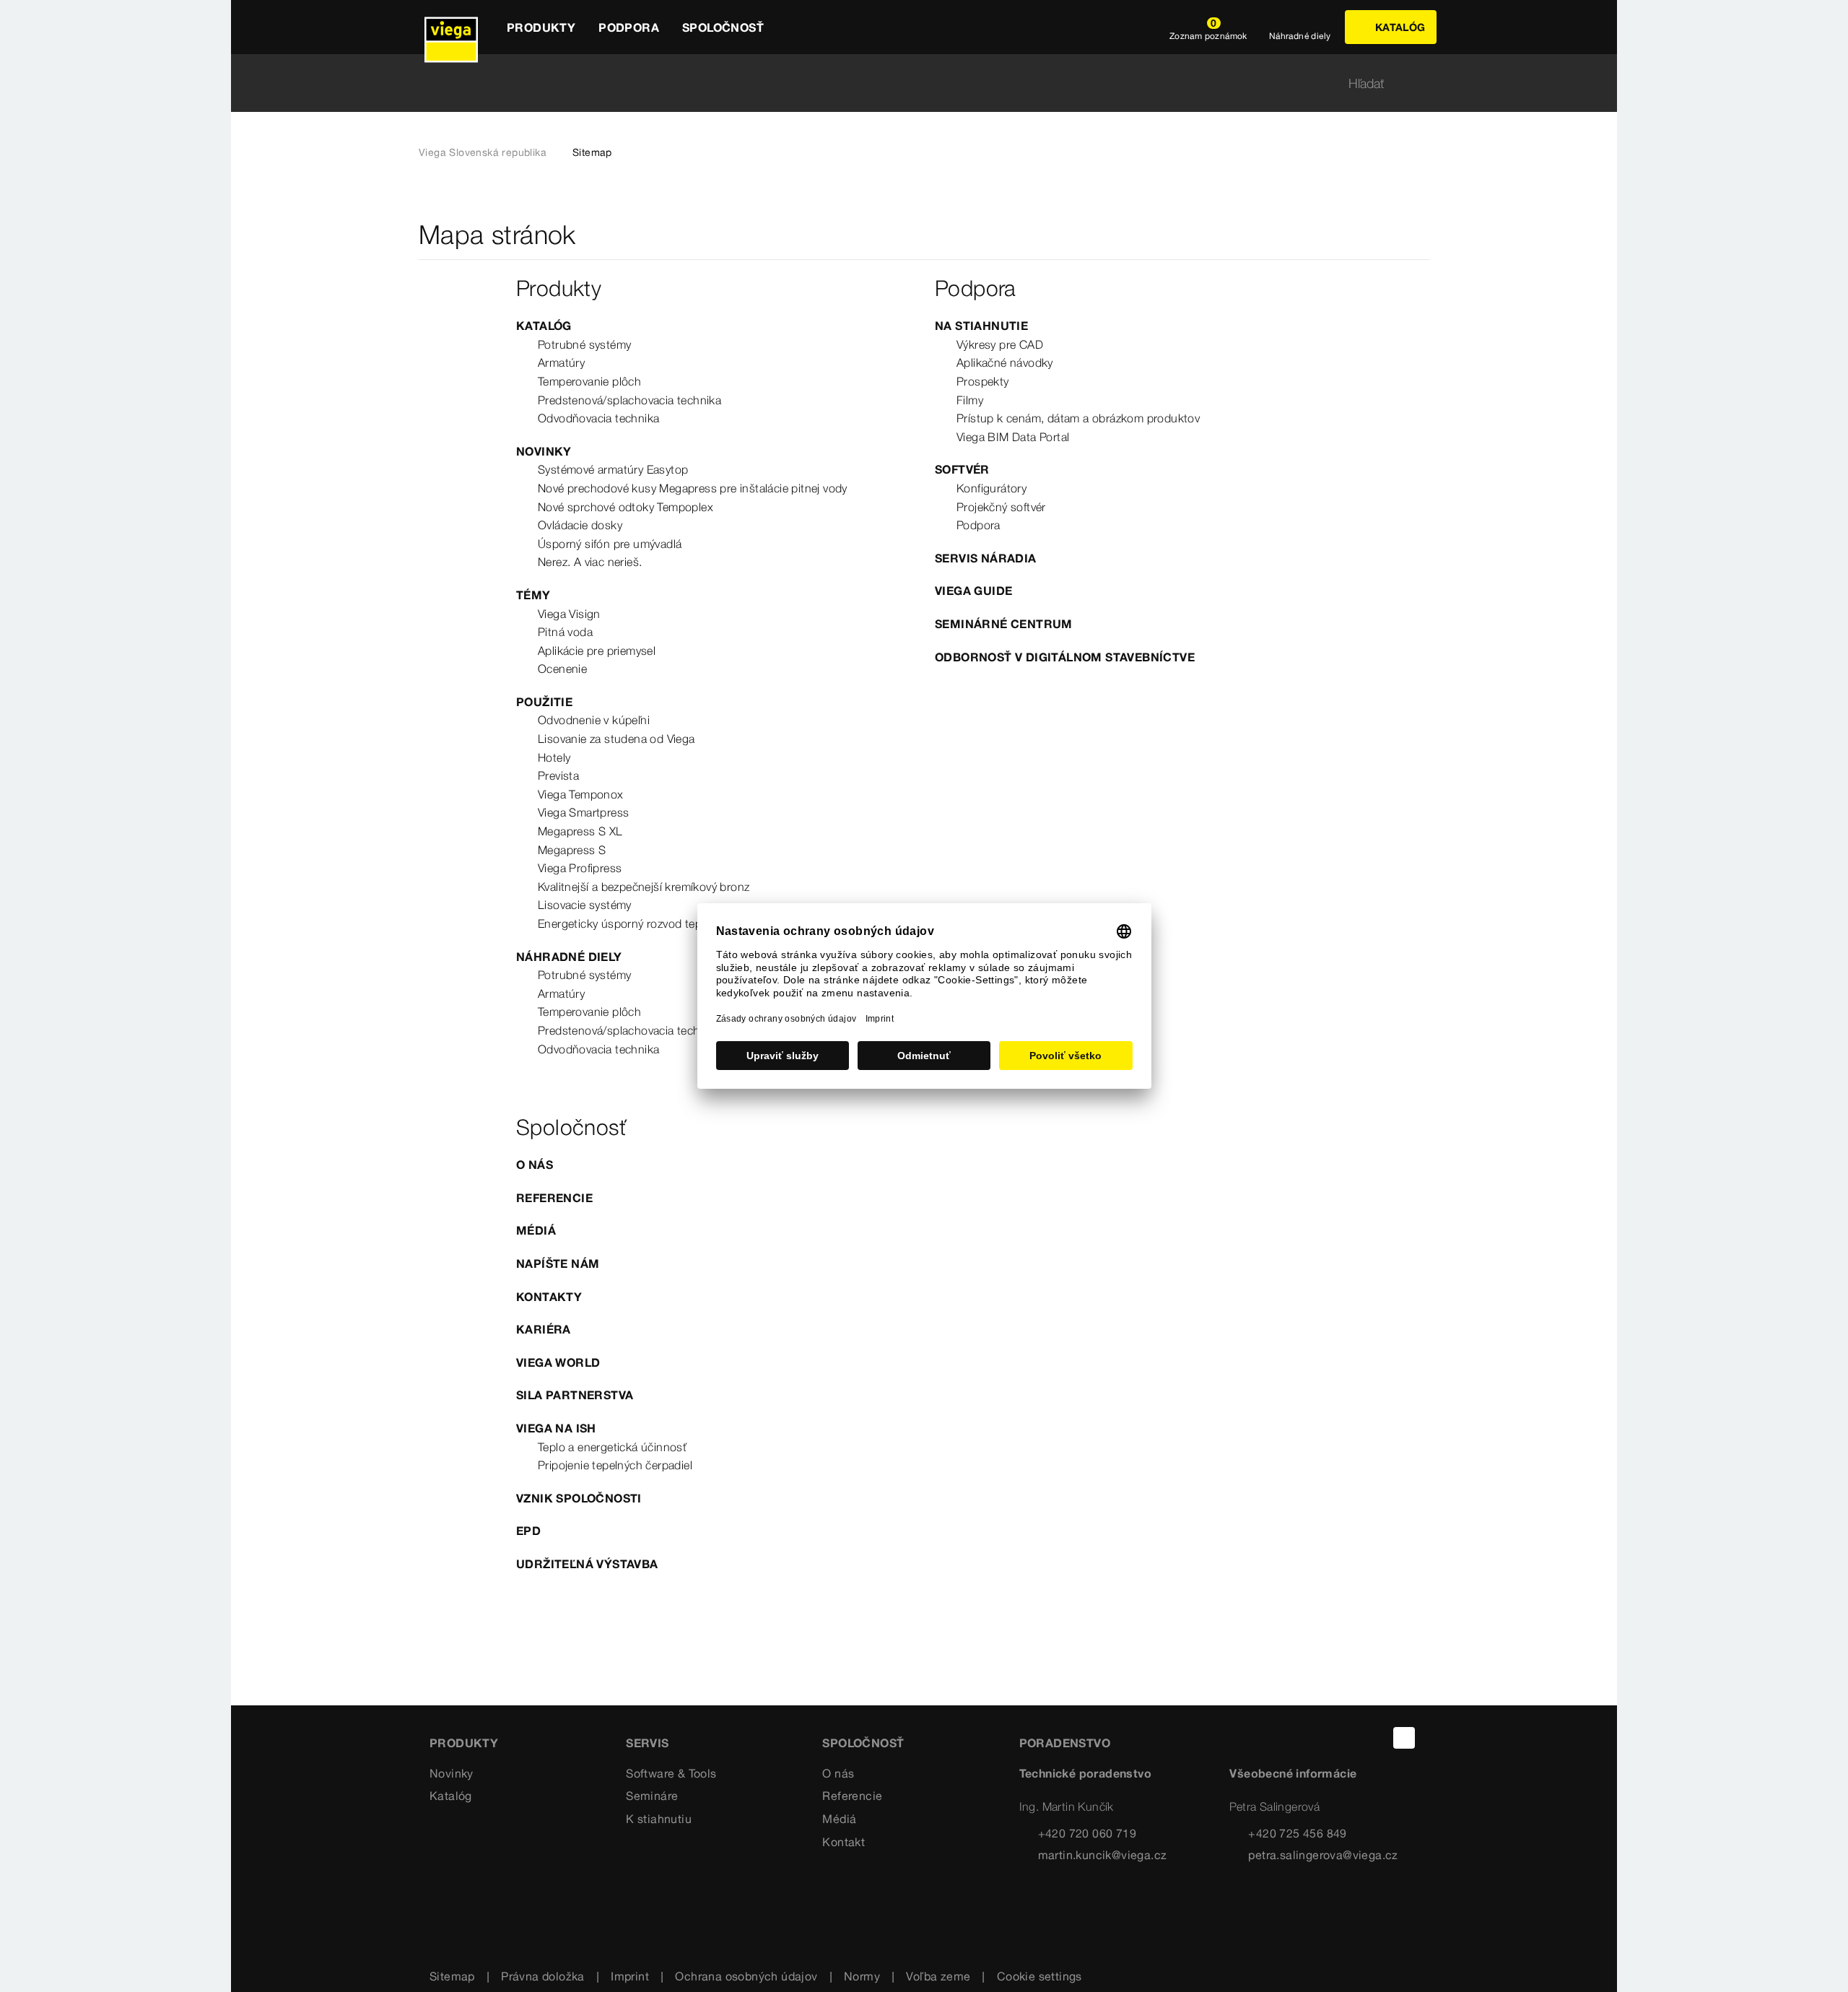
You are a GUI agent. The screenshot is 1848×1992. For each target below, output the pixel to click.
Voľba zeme (938, 1976)
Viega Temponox (581, 794)
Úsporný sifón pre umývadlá (610, 544)
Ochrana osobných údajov (746, 1976)
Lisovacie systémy (585, 905)
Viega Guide (973, 591)
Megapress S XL (580, 831)
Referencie (554, 1198)
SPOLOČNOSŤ (863, 1743)
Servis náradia (986, 558)
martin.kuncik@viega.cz (1103, 1855)
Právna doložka (543, 1976)
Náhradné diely (569, 957)
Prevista (558, 775)
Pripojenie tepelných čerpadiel (615, 1465)
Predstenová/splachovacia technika (629, 400)
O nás (535, 1165)
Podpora (979, 525)
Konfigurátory (991, 488)
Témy (533, 595)
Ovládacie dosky (580, 525)
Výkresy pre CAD (1000, 344)
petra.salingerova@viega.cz (1323, 1855)
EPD (528, 1531)
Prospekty (983, 381)
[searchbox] (912, 83)
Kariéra (544, 1329)
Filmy (970, 400)
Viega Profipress (580, 868)
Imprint (630, 1976)
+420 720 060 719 (1087, 1833)
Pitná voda (565, 632)
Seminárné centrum (1004, 624)
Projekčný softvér (1001, 507)
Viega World (558, 1362)
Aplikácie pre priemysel (597, 651)
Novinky (544, 451)
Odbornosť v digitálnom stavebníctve (1065, 657)
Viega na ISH (556, 1428)
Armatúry (561, 362)
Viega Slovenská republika (483, 152)
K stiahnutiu (659, 1819)
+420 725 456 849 (1297, 1833)
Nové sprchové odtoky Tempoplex (626, 507)
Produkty (464, 1743)
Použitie (544, 702)
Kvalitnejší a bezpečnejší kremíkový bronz (644, 887)
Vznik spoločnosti (579, 1498)
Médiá (536, 1230)
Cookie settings (1039, 1976)
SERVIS (647, 1743)
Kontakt (844, 1842)
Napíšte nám (558, 1264)
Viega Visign (569, 614)
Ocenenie (562, 669)
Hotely (554, 757)
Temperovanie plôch (589, 381)
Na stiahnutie (981, 326)
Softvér (962, 469)
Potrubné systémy (584, 344)
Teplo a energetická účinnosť (612, 1447)
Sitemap (452, 1976)
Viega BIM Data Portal (1013, 437)
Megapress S (572, 850)
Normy (862, 1976)
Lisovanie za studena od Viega (616, 739)
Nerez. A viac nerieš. (590, 562)
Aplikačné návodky (1005, 362)
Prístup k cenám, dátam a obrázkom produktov (1078, 418)
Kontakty (549, 1297)
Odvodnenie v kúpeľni (594, 720)
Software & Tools (671, 1773)
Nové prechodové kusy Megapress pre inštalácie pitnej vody (693, 488)
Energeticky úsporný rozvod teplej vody (639, 923)
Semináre (652, 1796)
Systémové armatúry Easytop (613, 469)
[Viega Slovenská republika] (451, 27)
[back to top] (1404, 1738)
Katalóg (544, 326)
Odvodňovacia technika (598, 418)
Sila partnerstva (575, 1395)
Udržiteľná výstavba (587, 1564)
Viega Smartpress (583, 812)
